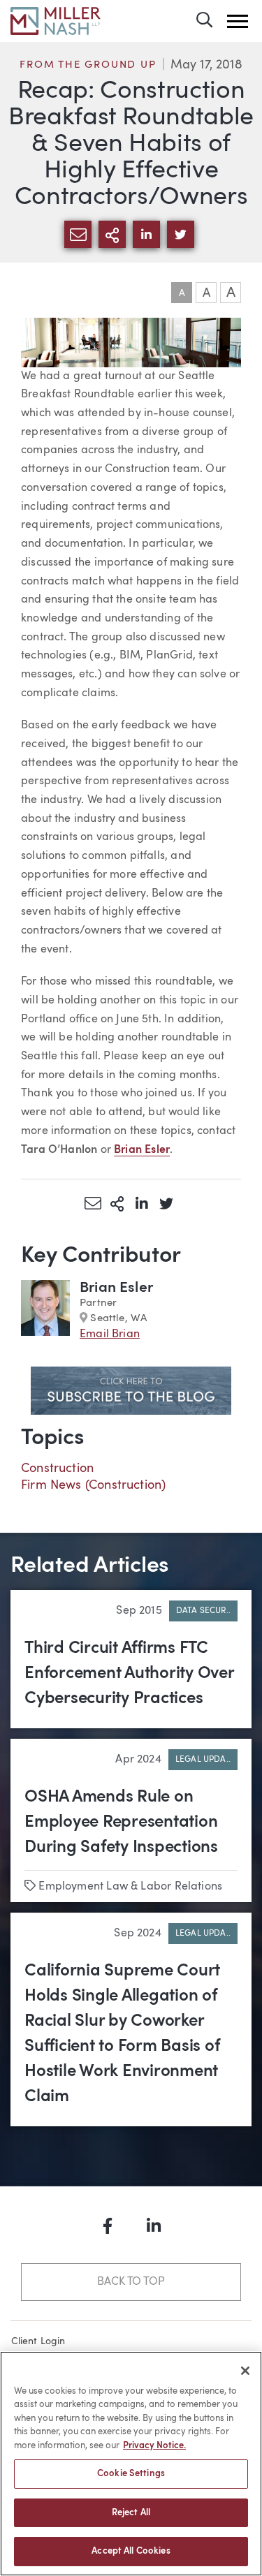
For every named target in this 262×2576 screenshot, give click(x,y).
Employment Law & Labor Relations (130, 1887)
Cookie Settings (131, 2474)
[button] (238, 21)
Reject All (131, 2513)
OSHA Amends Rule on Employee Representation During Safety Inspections (121, 1823)
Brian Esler (116, 1288)
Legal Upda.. (203, 1760)
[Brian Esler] (45, 1311)
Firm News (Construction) (93, 1485)
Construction (57, 1469)
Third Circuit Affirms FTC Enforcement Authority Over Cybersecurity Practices (129, 1674)
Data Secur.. (203, 1611)
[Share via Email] (93, 1203)
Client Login (38, 2341)
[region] (131, 2464)
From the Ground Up (88, 65)
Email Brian (110, 1334)
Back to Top (131, 2282)
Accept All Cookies (131, 2551)
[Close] (245, 2371)
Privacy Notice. (154, 2446)
